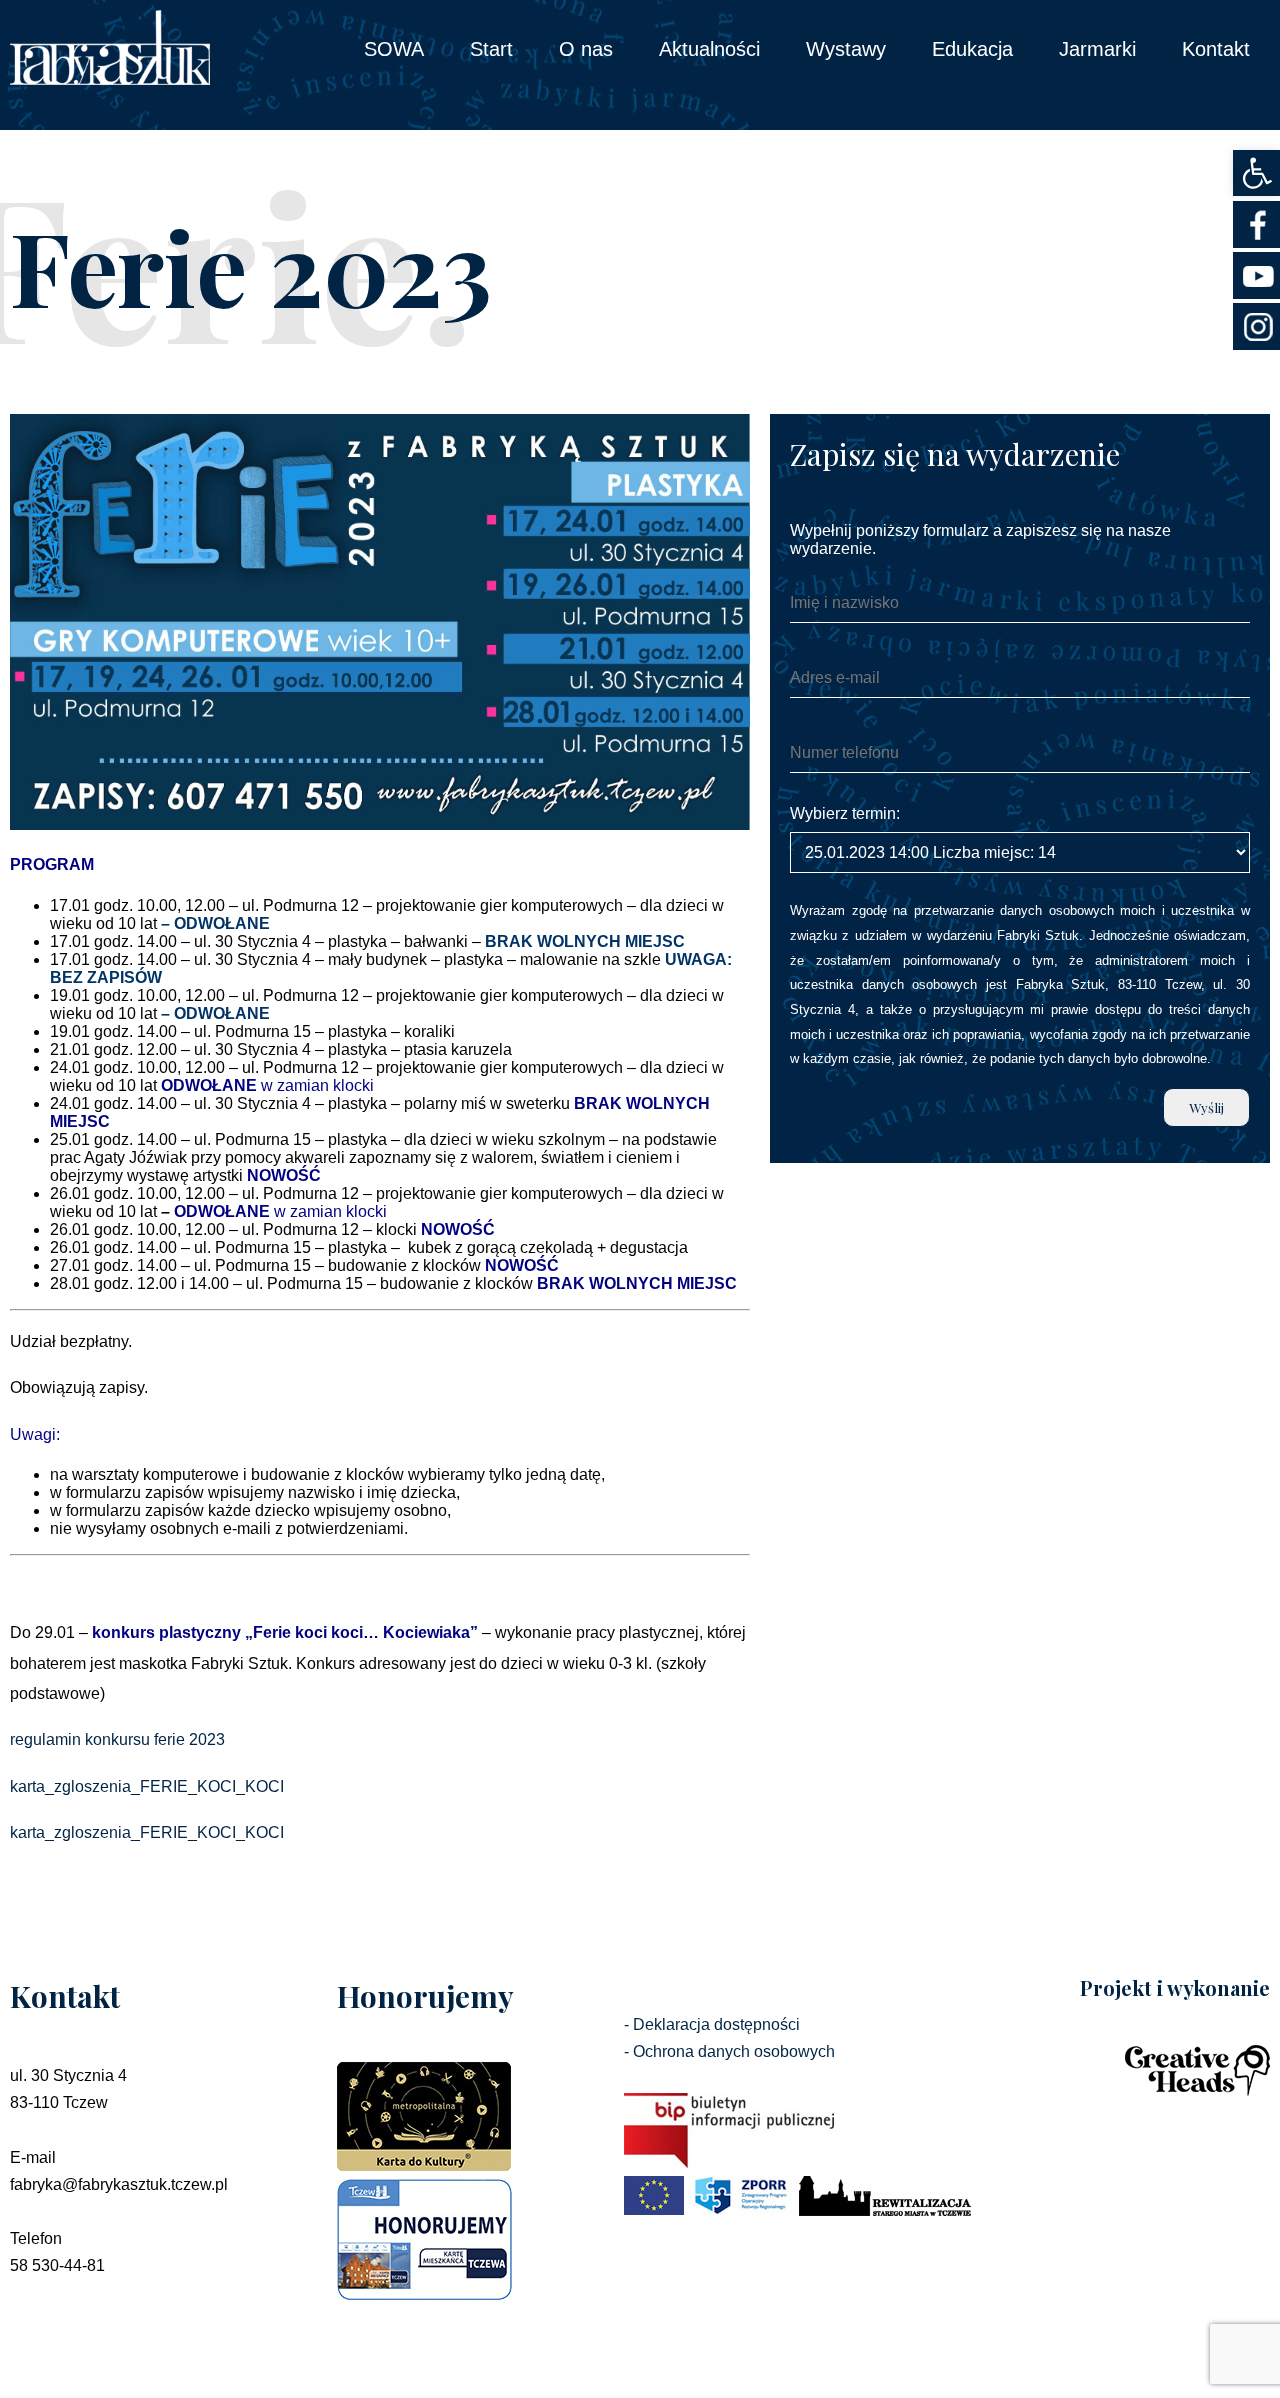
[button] (1256, 173)
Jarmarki (1097, 49)
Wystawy (846, 49)
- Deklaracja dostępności (712, 2024)
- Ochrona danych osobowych (729, 2051)
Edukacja (972, 49)
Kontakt (1216, 49)
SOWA (394, 49)
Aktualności (709, 49)
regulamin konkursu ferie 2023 (117, 1739)
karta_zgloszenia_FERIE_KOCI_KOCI (147, 1786)
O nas (586, 49)
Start (491, 49)
